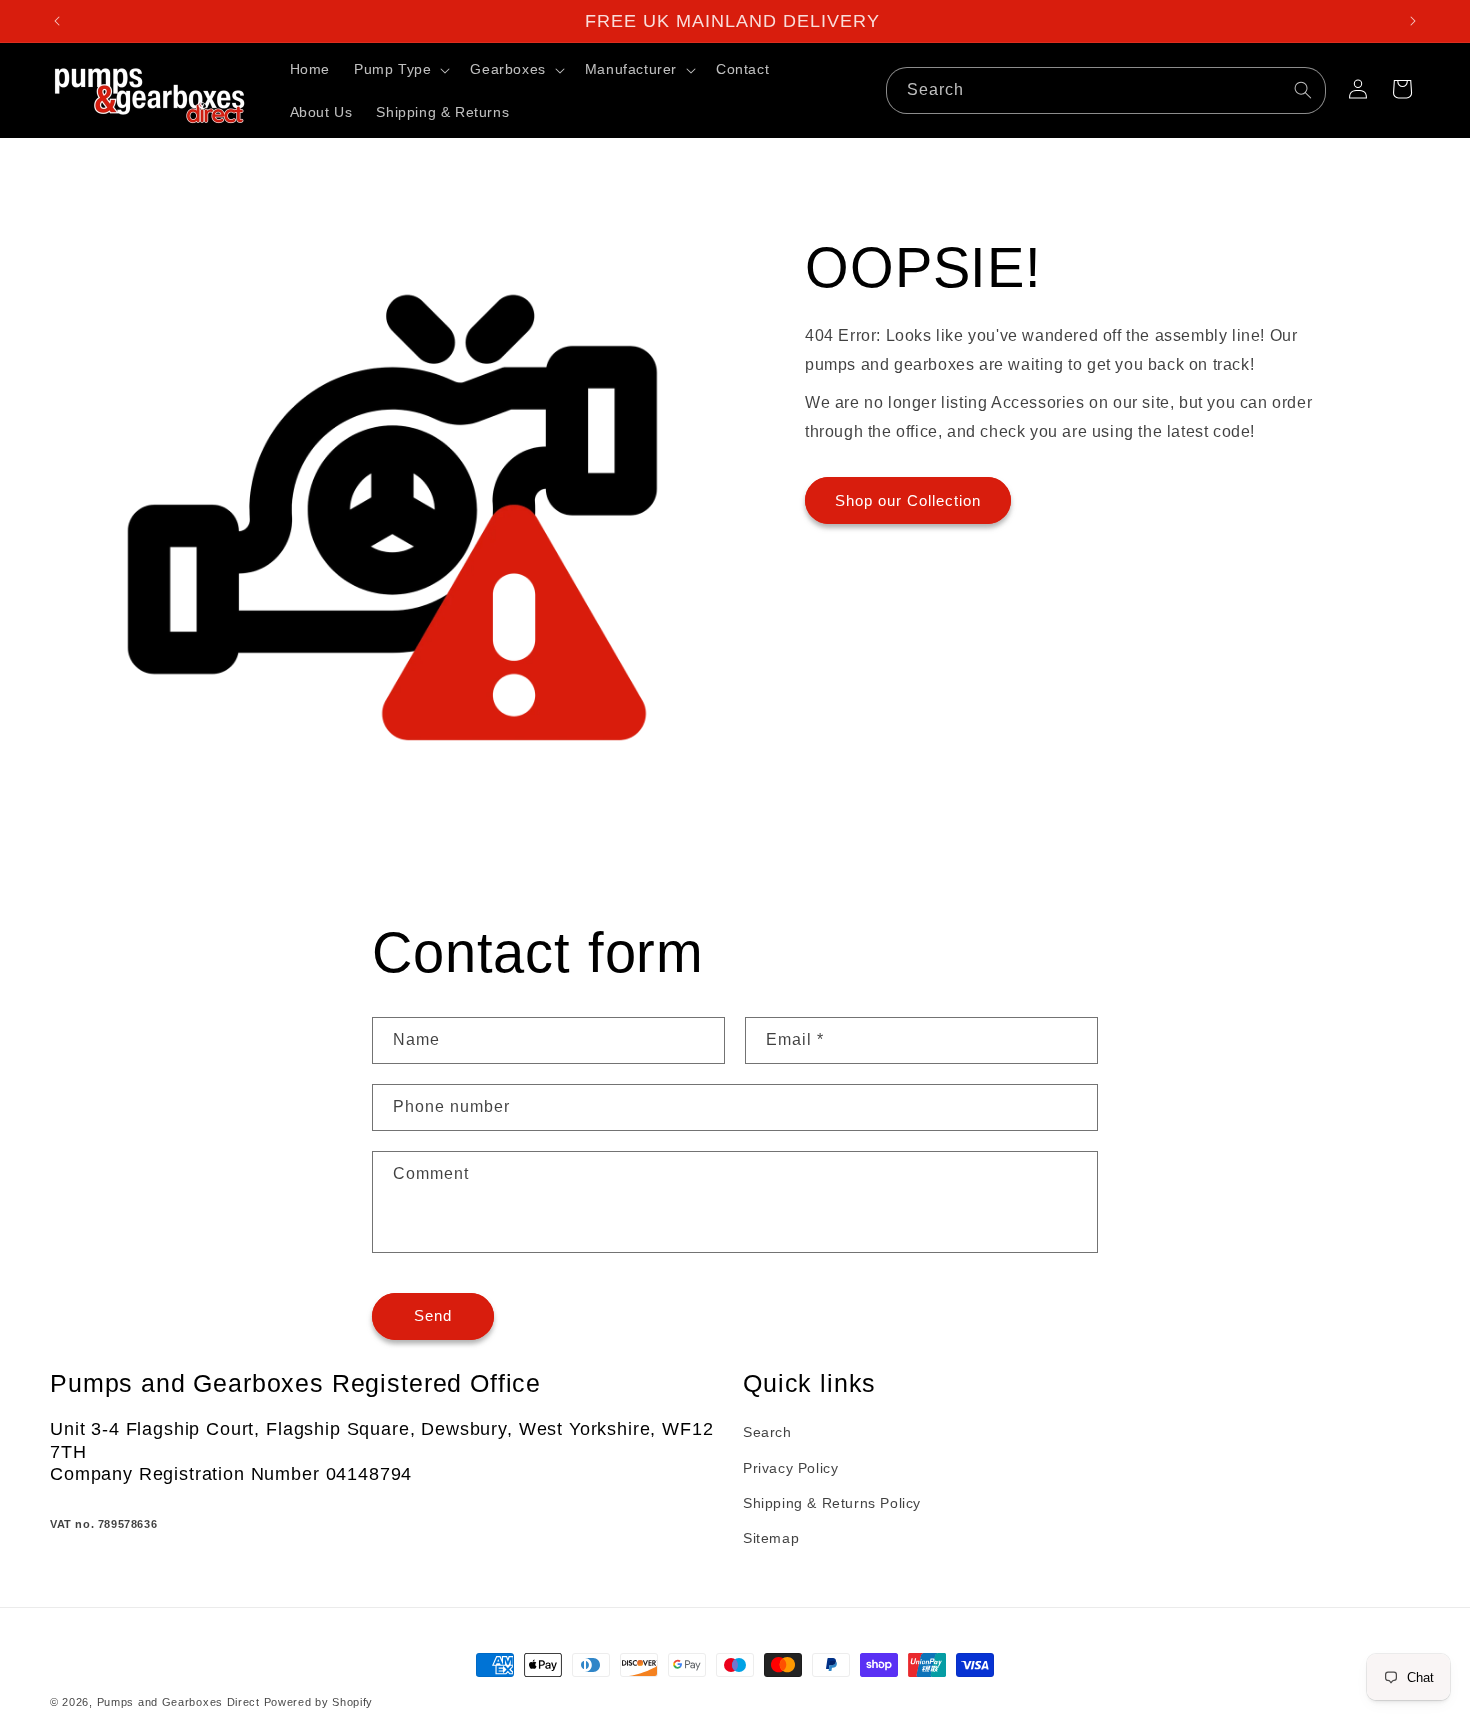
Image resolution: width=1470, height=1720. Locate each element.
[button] (400, 69)
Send (433, 1316)
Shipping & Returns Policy (832, 1503)
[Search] (1303, 90)
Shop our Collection (908, 500)
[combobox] (1106, 90)
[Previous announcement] (57, 21)
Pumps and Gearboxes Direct (178, 1702)
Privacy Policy (790, 1468)
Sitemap (771, 1538)
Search (767, 1433)
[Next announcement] (1413, 21)
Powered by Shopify (319, 1702)
